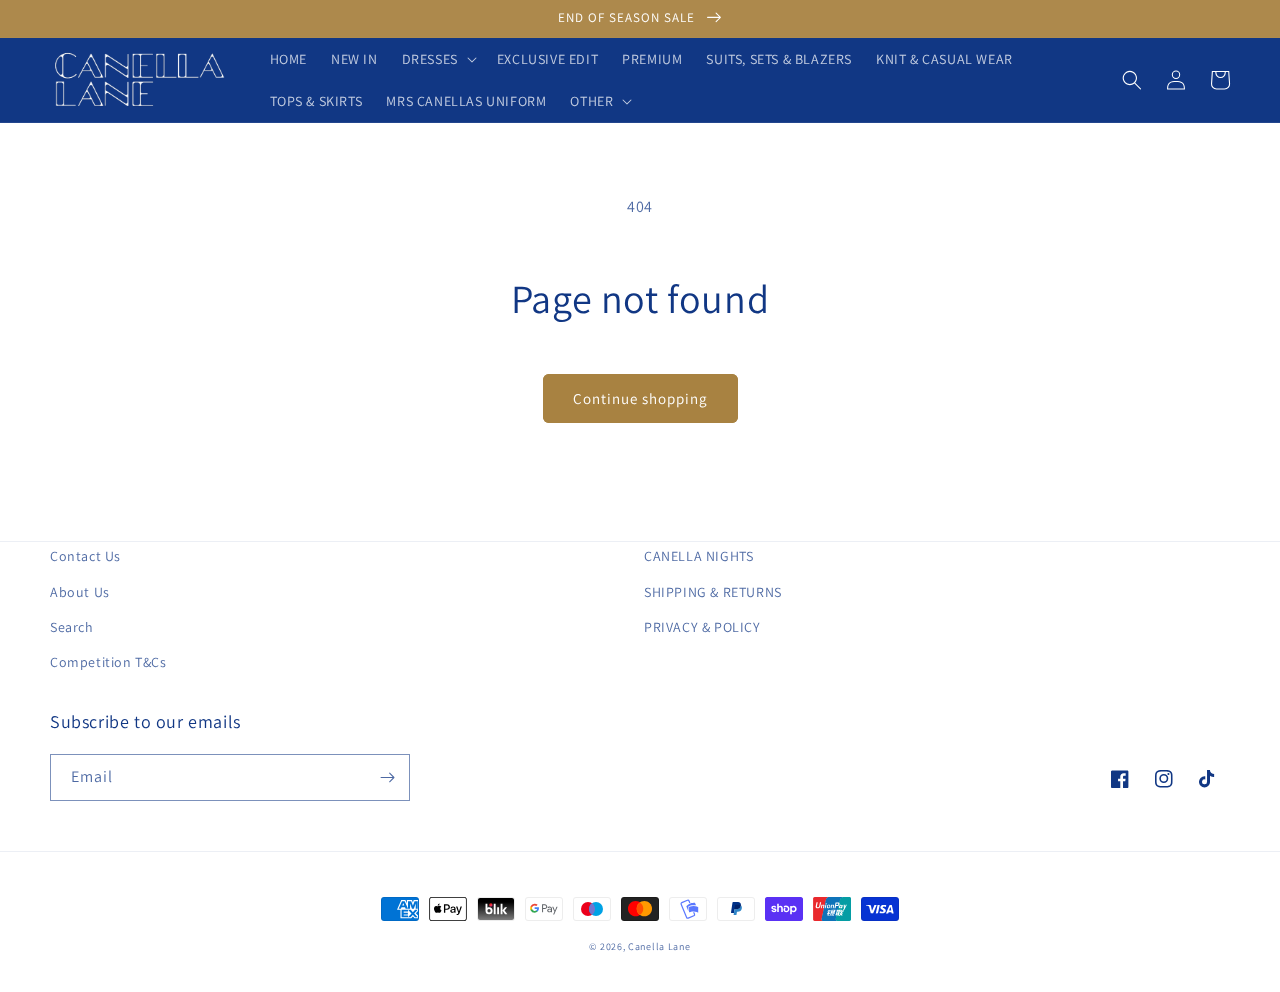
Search (72, 627)
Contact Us (85, 556)
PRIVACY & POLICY (702, 627)
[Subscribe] (387, 777)
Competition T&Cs (108, 662)
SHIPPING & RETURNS (713, 592)
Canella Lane (659, 946)
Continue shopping (640, 398)
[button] (437, 59)
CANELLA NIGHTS (698, 556)
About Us (80, 592)
